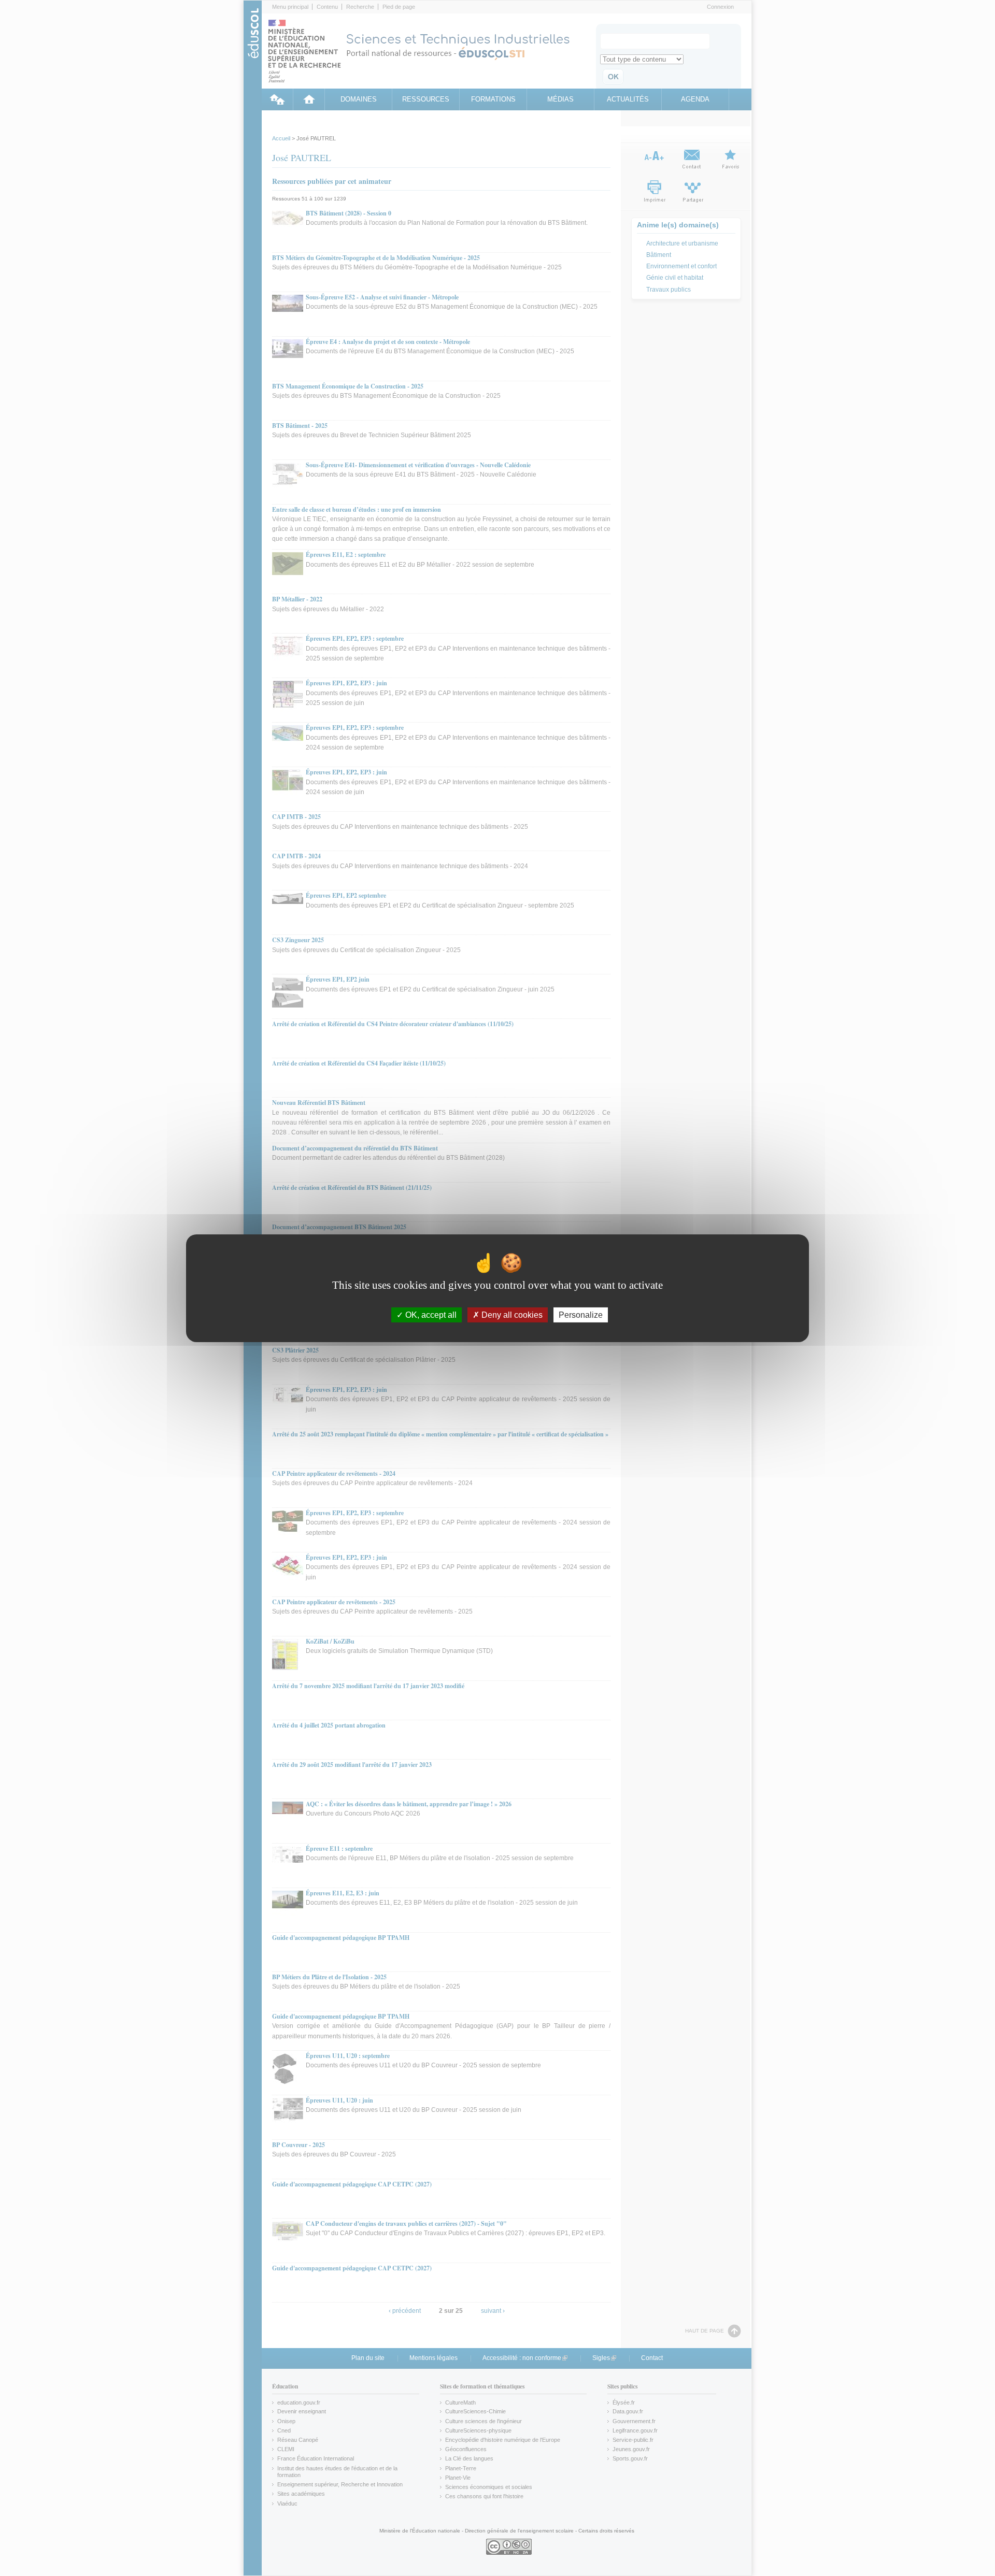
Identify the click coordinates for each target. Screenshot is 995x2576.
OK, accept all (430, 1314)
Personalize (581, 1314)
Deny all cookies (511, 1314)
